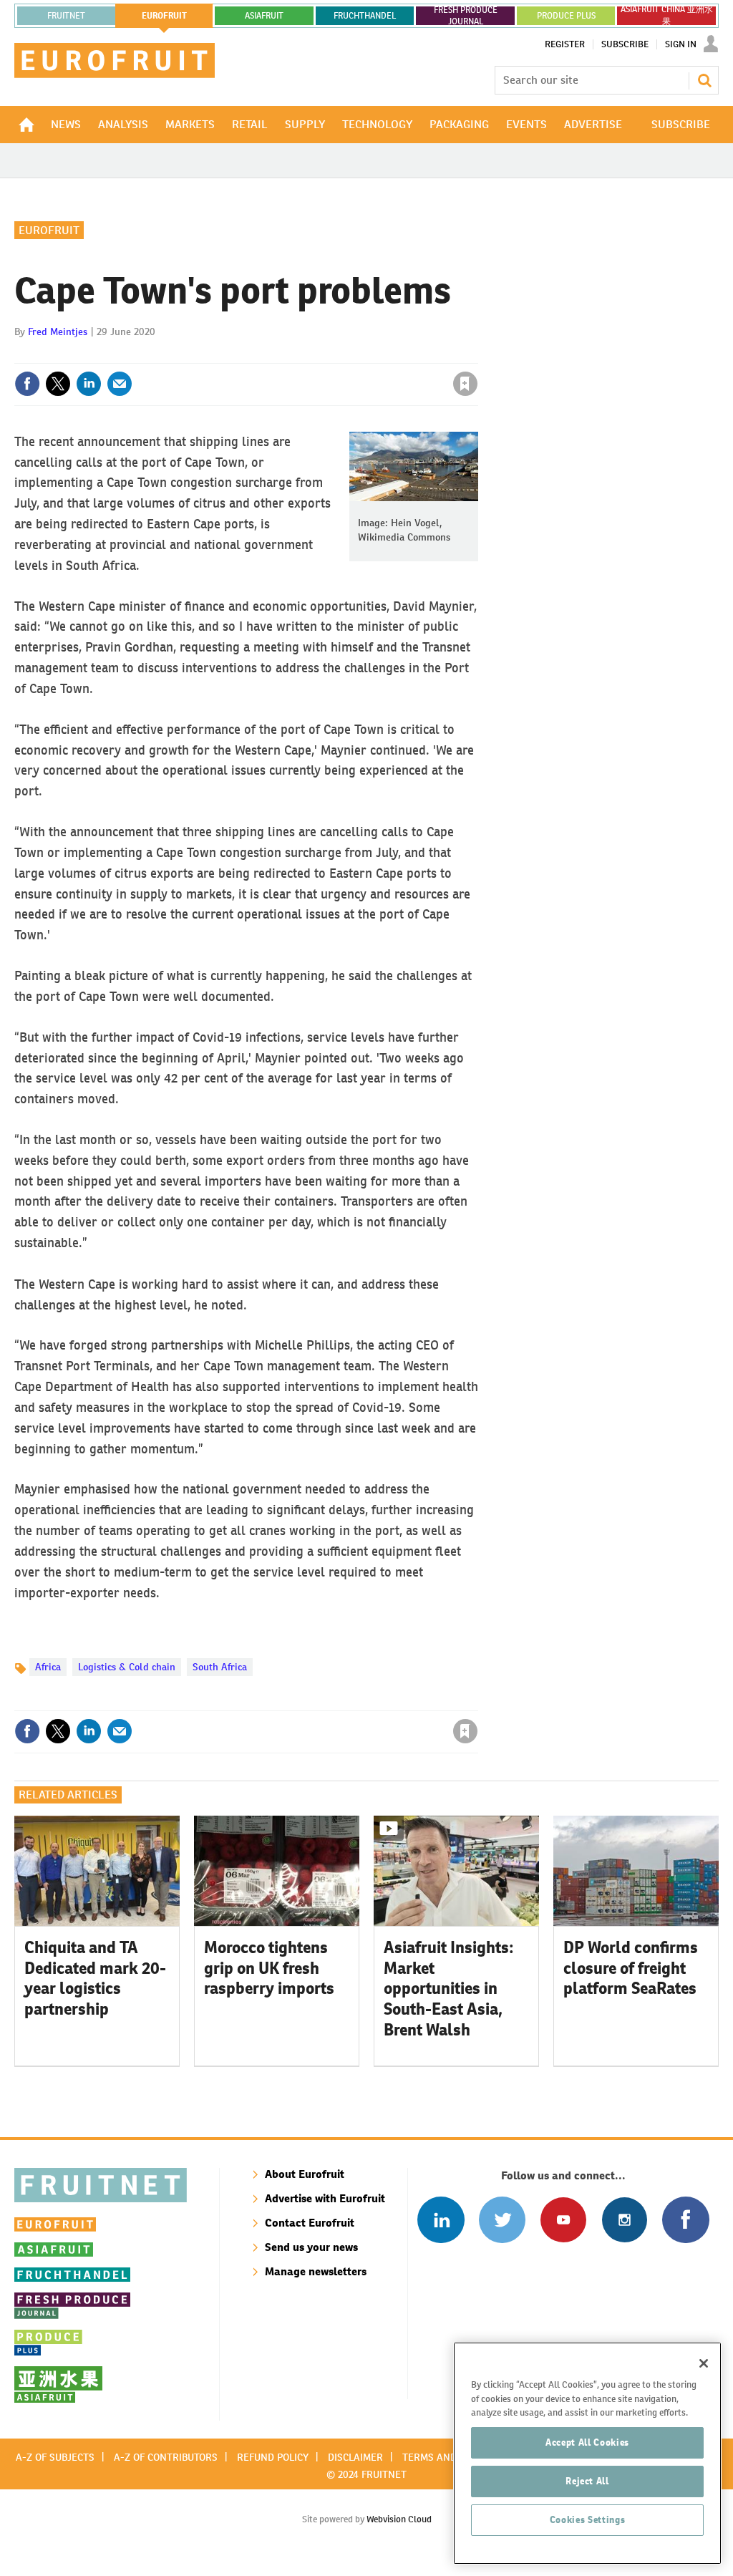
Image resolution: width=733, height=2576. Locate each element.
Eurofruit (49, 230)
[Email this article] (120, 384)
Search (704, 80)
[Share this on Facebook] (27, 384)
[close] (477, 354)
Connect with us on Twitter (502, 2220)
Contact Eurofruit (310, 2223)
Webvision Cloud (399, 2519)
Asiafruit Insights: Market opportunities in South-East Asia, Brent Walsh (449, 1989)
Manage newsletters (316, 2271)
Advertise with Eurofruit (325, 2198)
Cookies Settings (588, 2520)
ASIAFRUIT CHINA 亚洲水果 (667, 16)
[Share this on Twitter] (58, 384)
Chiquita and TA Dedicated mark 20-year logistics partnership (95, 1978)
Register (565, 44)
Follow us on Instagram (625, 2220)
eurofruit (164, 16)
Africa (48, 1667)
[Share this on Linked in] (89, 384)
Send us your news (311, 2247)
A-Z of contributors (166, 2457)
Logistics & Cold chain (127, 1667)
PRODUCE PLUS (566, 16)
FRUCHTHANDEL (365, 16)
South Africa (220, 1667)
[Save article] (465, 384)
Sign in (295, 354)
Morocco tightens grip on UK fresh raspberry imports (269, 1968)
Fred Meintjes (58, 331)
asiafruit (264, 16)
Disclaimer (355, 2457)
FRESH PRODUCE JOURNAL (466, 16)
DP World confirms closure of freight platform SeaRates (631, 1968)
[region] (587, 2453)
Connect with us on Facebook (685, 2220)
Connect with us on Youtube (563, 2220)
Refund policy (273, 2457)
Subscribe (625, 44)
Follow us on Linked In (441, 2220)
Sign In (681, 44)
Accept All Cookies (587, 2442)
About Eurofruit (305, 2174)
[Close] (704, 2363)
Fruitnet (66, 16)
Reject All (587, 2481)
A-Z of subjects (55, 2457)
